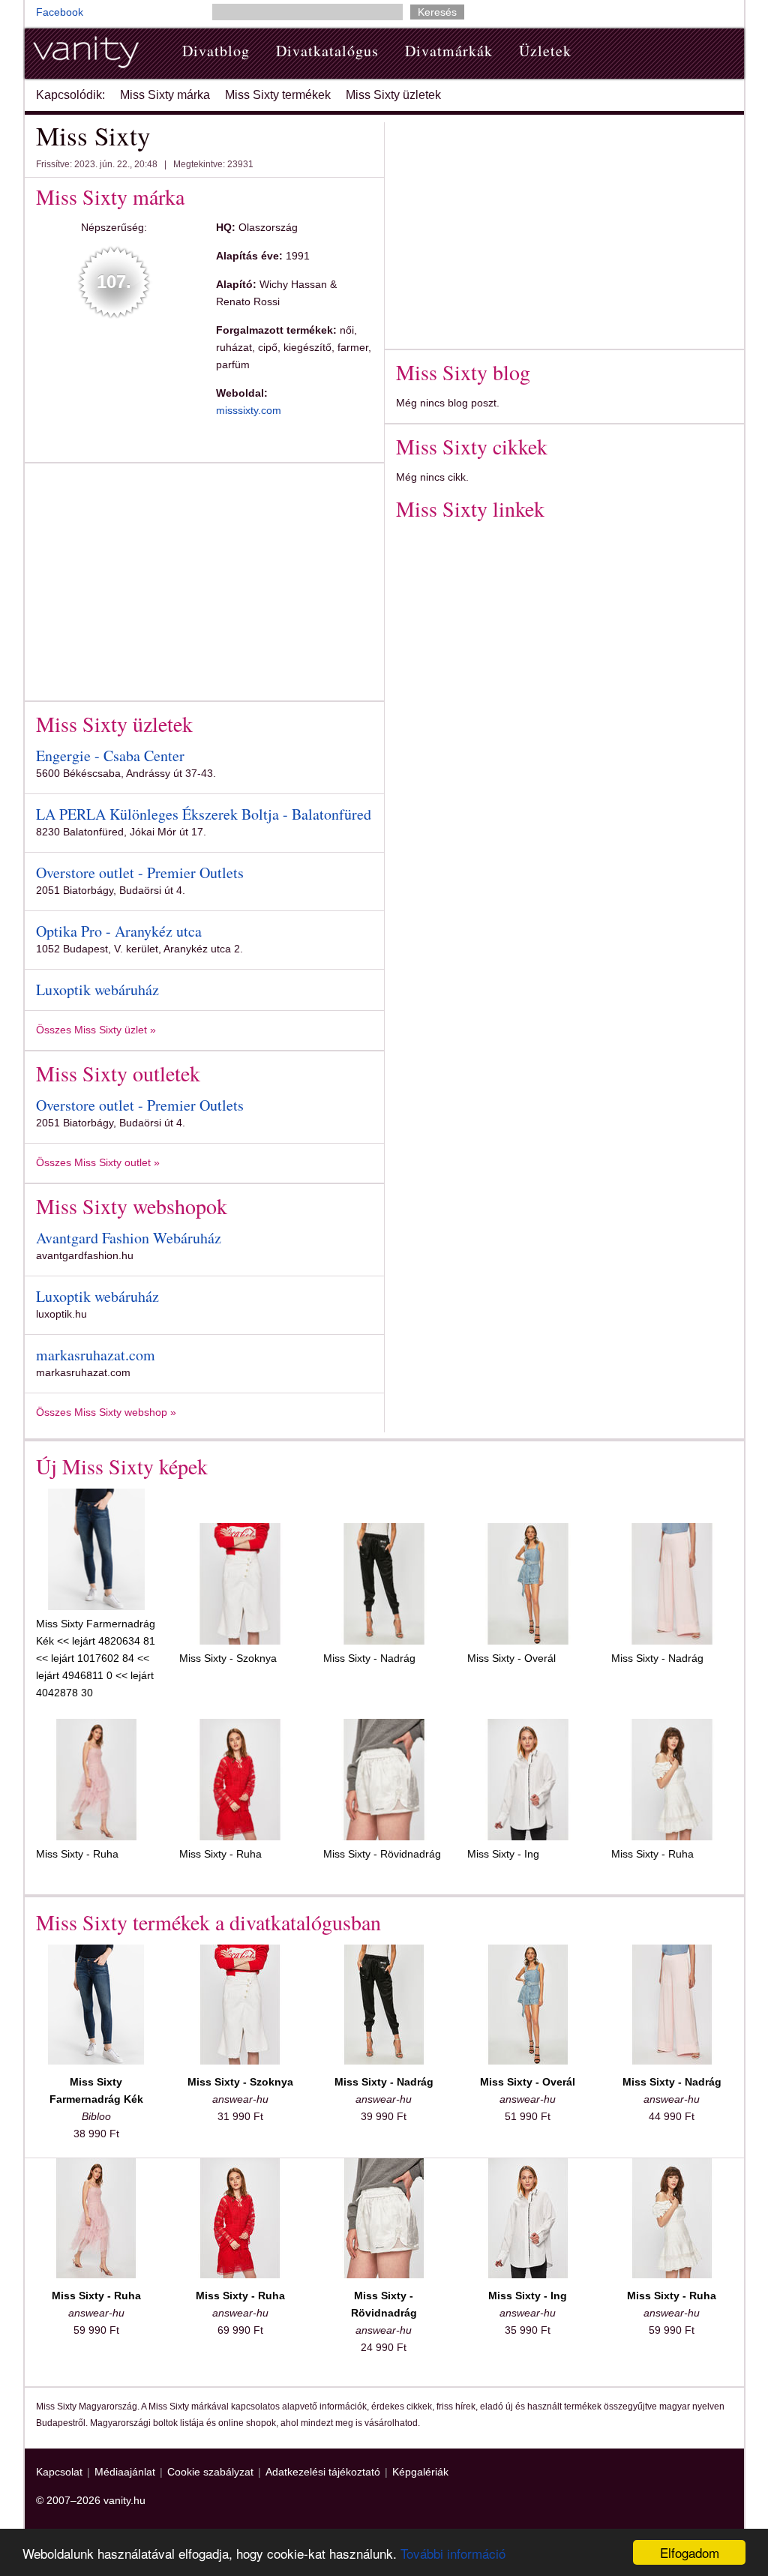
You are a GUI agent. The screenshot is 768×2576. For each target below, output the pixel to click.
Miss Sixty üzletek (393, 95)
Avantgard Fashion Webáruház (129, 1238)
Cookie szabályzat (210, 2472)
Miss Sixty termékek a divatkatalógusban (208, 1922)
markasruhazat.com (96, 1355)
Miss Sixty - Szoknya (228, 1658)
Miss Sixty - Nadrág (369, 1658)
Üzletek (545, 51)
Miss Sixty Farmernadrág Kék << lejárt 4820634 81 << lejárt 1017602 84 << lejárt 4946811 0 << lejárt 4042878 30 (96, 1658)
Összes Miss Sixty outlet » (98, 1162)
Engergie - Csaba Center (110, 756)
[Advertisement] (162, 579)
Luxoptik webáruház (97, 990)
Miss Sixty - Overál (511, 1658)
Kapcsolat (59, 2472)
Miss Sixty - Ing (503, 1854)
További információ (453, 2553)
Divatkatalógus (327, 51)
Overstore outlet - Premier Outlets (140, 873)
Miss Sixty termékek (278, 95)
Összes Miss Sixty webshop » (106, 1412)
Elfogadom (690, 2552)
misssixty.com (249, 410)
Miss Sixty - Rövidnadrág (382, 1854)
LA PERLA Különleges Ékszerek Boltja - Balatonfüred (204, 814)
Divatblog (216, 51)
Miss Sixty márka (165, 95)
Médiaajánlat (125, 2472)
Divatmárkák (449, 51)
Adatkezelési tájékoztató (323, 2472)
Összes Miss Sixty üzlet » (96, 1030)
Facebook (60, 12)
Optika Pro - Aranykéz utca (119, 931)
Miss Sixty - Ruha (77, 1854)
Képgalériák (420, 2472)
